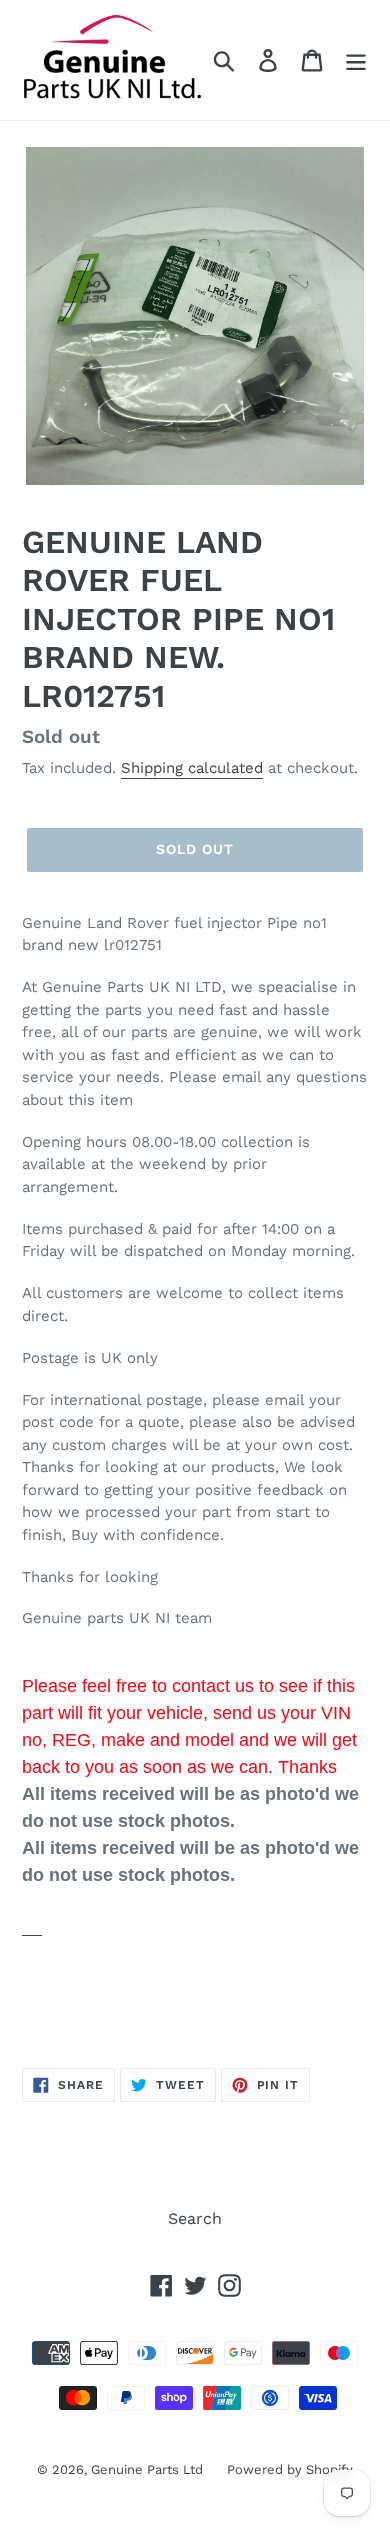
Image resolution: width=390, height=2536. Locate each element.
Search (195, 2218)
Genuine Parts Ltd (149, 2469)
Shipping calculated (192, 768)
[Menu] (356, 60)
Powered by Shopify (290, 2469)
